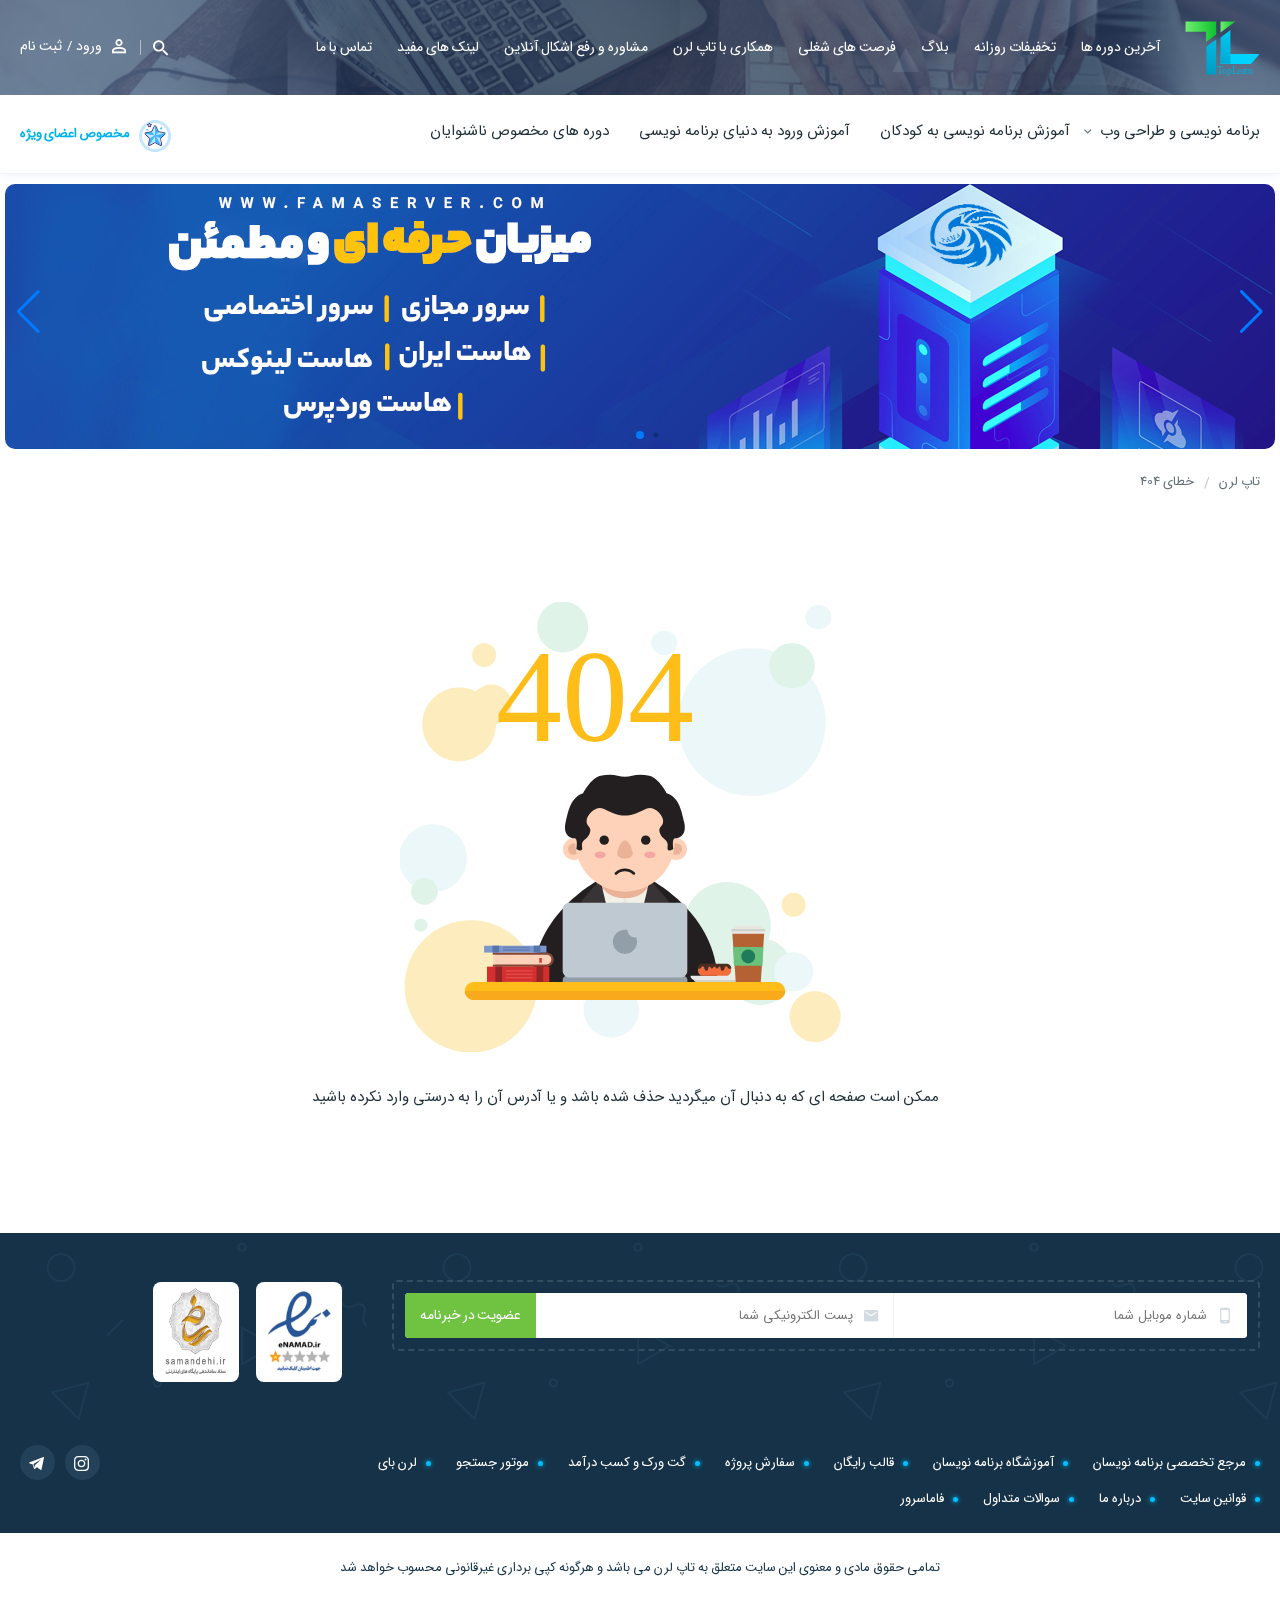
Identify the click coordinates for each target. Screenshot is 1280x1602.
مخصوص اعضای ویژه (76, 133)
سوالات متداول (1021, 1498)
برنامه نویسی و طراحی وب (1180, 131)
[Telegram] (37, 1462)
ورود (89, 46)
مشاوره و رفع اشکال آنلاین (576, 47)
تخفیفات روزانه (1015, 47)
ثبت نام (41, 46)
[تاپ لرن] (1222, 48)
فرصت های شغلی (847, 47)
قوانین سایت (1213, 1498)
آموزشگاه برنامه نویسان (993, 1462)
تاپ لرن (674, 1567)
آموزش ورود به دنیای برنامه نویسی (744, 131)
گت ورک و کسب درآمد (627, 1462)
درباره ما (1120, 1498)
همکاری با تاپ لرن (723, 47)
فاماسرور (922, 1498)
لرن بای (397, 1462)
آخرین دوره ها (1120, 47)
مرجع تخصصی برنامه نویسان (1169, 1462)
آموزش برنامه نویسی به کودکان (975, 131)
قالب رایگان (864, 1462)
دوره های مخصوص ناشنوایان (519, 131)
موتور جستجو (492, 1462)
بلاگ (935, 47)
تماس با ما (344, 47)
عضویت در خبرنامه (470, 1315)
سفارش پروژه (760, 1462)
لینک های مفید (438, 47)
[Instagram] (82, 1462)
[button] (154, 47)
